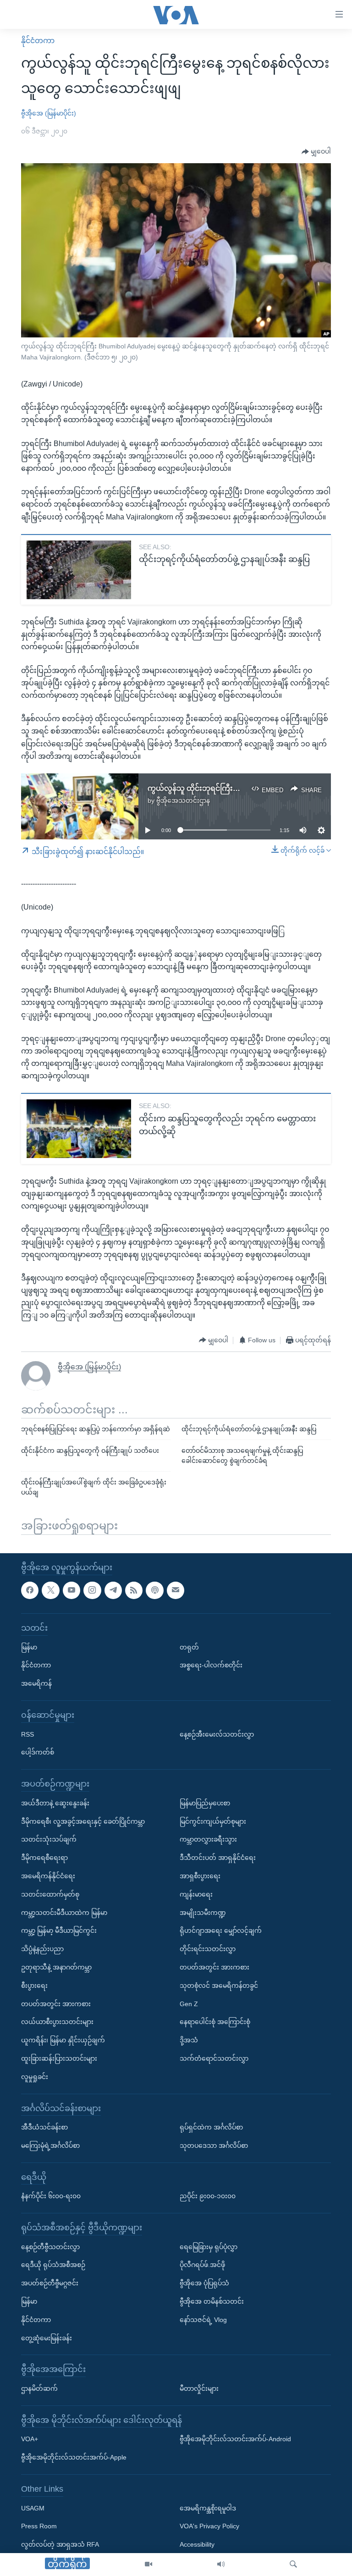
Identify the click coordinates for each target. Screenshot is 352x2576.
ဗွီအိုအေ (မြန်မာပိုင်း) (49, 113)
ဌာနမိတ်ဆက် (39, 2388)
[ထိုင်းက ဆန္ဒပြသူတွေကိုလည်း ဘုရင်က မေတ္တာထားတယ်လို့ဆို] (79, 1129)
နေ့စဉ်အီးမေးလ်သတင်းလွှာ (217, 1734)
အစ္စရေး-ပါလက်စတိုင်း (211, 1666)
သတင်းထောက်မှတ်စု (50, 1894)
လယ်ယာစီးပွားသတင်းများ (57, 2022)
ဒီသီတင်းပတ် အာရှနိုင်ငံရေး (218, 1858)
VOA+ (30, 2439)
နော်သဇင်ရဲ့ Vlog (203, 2320)
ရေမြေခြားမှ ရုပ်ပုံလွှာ (209, 2247)
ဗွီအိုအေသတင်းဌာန (183, 800)
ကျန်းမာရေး (196, 1894)
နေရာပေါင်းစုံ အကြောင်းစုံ (215, 2022)
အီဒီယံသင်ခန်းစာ (44, 2127)
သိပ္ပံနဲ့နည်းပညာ (42, 1949)
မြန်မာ (29, 1647)
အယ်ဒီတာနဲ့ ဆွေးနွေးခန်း (55, 1803)
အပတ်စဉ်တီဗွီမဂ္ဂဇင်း (50, 2283)
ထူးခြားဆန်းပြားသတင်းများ (59, 2058)
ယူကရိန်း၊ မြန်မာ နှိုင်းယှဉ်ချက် (63, 2040)
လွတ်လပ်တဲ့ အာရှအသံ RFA (60, 2544)
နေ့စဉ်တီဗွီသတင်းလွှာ (50, 2247)
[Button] (316, 152)
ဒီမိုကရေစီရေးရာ (44, 1858)
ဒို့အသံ (189, 2040)
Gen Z (189, 2004)
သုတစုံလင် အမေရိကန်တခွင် (219, 1986)
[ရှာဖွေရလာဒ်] (293, 2565)
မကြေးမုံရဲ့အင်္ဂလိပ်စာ (50, 2146)
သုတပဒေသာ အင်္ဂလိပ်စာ (214, 2146)
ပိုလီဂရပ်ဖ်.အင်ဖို (202, 2265)
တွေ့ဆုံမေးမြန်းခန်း (47, 2338)
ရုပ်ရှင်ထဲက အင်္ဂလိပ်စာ (211, 2127)
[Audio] (221, 2565)
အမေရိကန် (36, 1683)
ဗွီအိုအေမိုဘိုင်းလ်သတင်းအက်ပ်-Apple (74, 2457)
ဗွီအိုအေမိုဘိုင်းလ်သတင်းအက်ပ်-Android (235, 2439)
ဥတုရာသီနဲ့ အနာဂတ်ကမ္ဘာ (56, 1967)
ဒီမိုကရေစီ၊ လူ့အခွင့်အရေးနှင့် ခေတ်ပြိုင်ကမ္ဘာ (83, 1821)
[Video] (148, 2565)
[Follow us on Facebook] (30, 1590)
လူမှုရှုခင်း (35, 2077)
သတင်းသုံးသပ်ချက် (49, 1840)
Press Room (39, 2526)
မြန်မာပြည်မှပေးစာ (205, 1803)
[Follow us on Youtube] (71, 1590)
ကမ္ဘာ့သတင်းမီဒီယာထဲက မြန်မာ (64, 1913)
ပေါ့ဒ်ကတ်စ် (38, 1753)
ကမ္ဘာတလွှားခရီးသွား (208, 1840)
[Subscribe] (176, 1590)
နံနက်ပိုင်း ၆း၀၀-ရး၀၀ (51, 2196)
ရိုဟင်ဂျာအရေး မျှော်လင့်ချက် (221, 1931)
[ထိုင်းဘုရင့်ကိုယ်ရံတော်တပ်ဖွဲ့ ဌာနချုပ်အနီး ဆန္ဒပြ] (79, 570)
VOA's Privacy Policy (209, 2526)
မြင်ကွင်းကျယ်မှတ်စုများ (213, 1821)
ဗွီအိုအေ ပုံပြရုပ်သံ (204, 2283)
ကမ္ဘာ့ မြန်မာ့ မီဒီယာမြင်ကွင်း (59, 1931)
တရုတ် (189, 1647)
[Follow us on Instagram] (92, 1590)
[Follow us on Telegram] (113, 1590)
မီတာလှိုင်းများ (199, 2388)
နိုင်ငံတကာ (38, 41)
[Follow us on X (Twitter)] (50, 1590)
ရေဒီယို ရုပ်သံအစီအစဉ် (53, 2265)
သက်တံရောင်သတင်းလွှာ (214, 2058)
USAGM (33, 2508)
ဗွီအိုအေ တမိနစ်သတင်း (212, 2301)
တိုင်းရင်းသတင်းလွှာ (208, 1949)
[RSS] (134, 1590)
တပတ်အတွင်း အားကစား (56, 2004)
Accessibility (197, 2544)
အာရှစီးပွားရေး (200, 1876)
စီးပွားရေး (34, 1986)
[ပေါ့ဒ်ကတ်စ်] (154, 1590)
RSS (27, 1734)
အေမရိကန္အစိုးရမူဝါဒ (208, 2508)
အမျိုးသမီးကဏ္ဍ (203, 1913)
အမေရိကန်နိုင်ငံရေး (48, 1876)
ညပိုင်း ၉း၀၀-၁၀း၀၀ (208, 2196)
